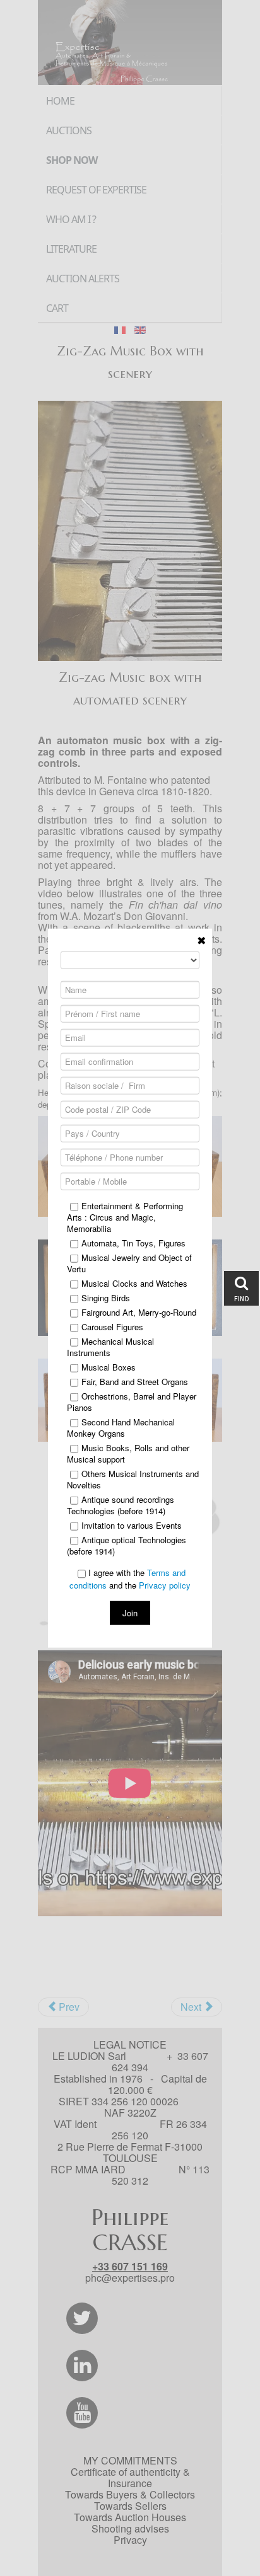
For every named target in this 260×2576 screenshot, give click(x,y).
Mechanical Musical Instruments (110, 1347)
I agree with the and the (130, 1579)
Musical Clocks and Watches (134, 1284)
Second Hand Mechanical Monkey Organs (121, 1428)
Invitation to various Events (132, 1526)
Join (130, 1612)
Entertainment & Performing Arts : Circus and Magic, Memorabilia (125, 1217)
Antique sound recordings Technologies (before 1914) (121, 1505)
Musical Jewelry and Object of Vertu (129, 1263)
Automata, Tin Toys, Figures (133, 1243)
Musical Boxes (109, 1367)
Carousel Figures (112, 1327)
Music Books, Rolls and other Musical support (128, 1454)
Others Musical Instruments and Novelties (133, 1480)
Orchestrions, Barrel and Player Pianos (132, 1402)
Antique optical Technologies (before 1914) (127, 1546)
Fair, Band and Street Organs (135, 1382)
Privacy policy (165, 1584)
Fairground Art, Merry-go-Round (139, 1313)
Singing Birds (106, 1298)
